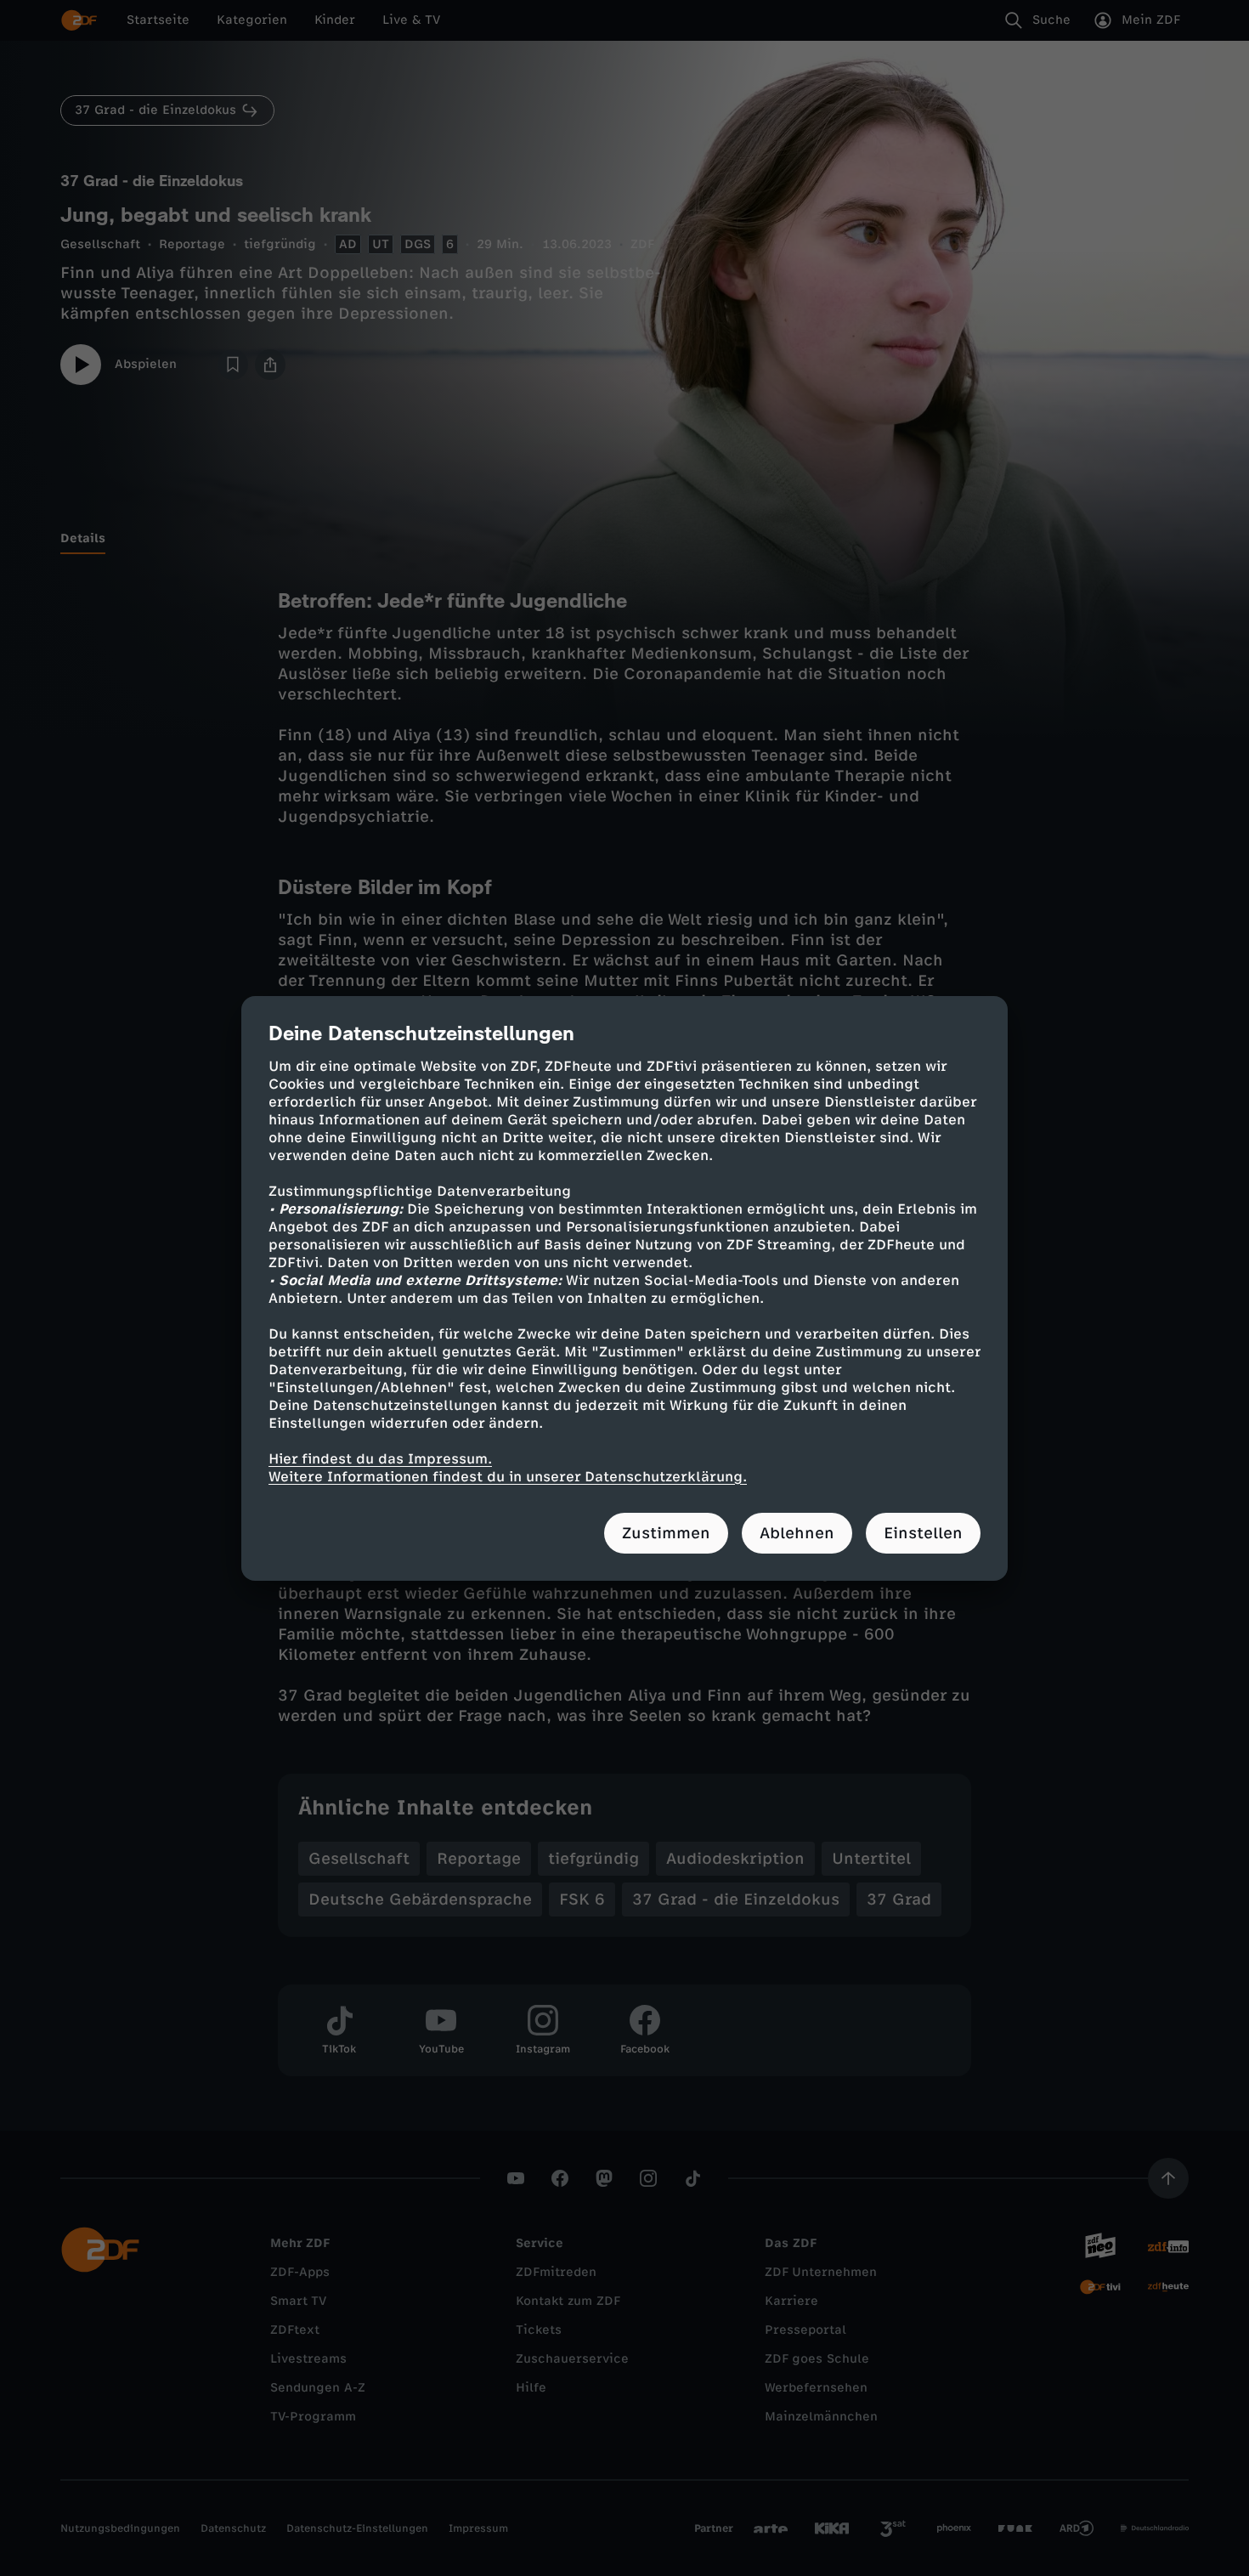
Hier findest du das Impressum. (380, 1459)
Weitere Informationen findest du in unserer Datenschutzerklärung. (508, 1477)
